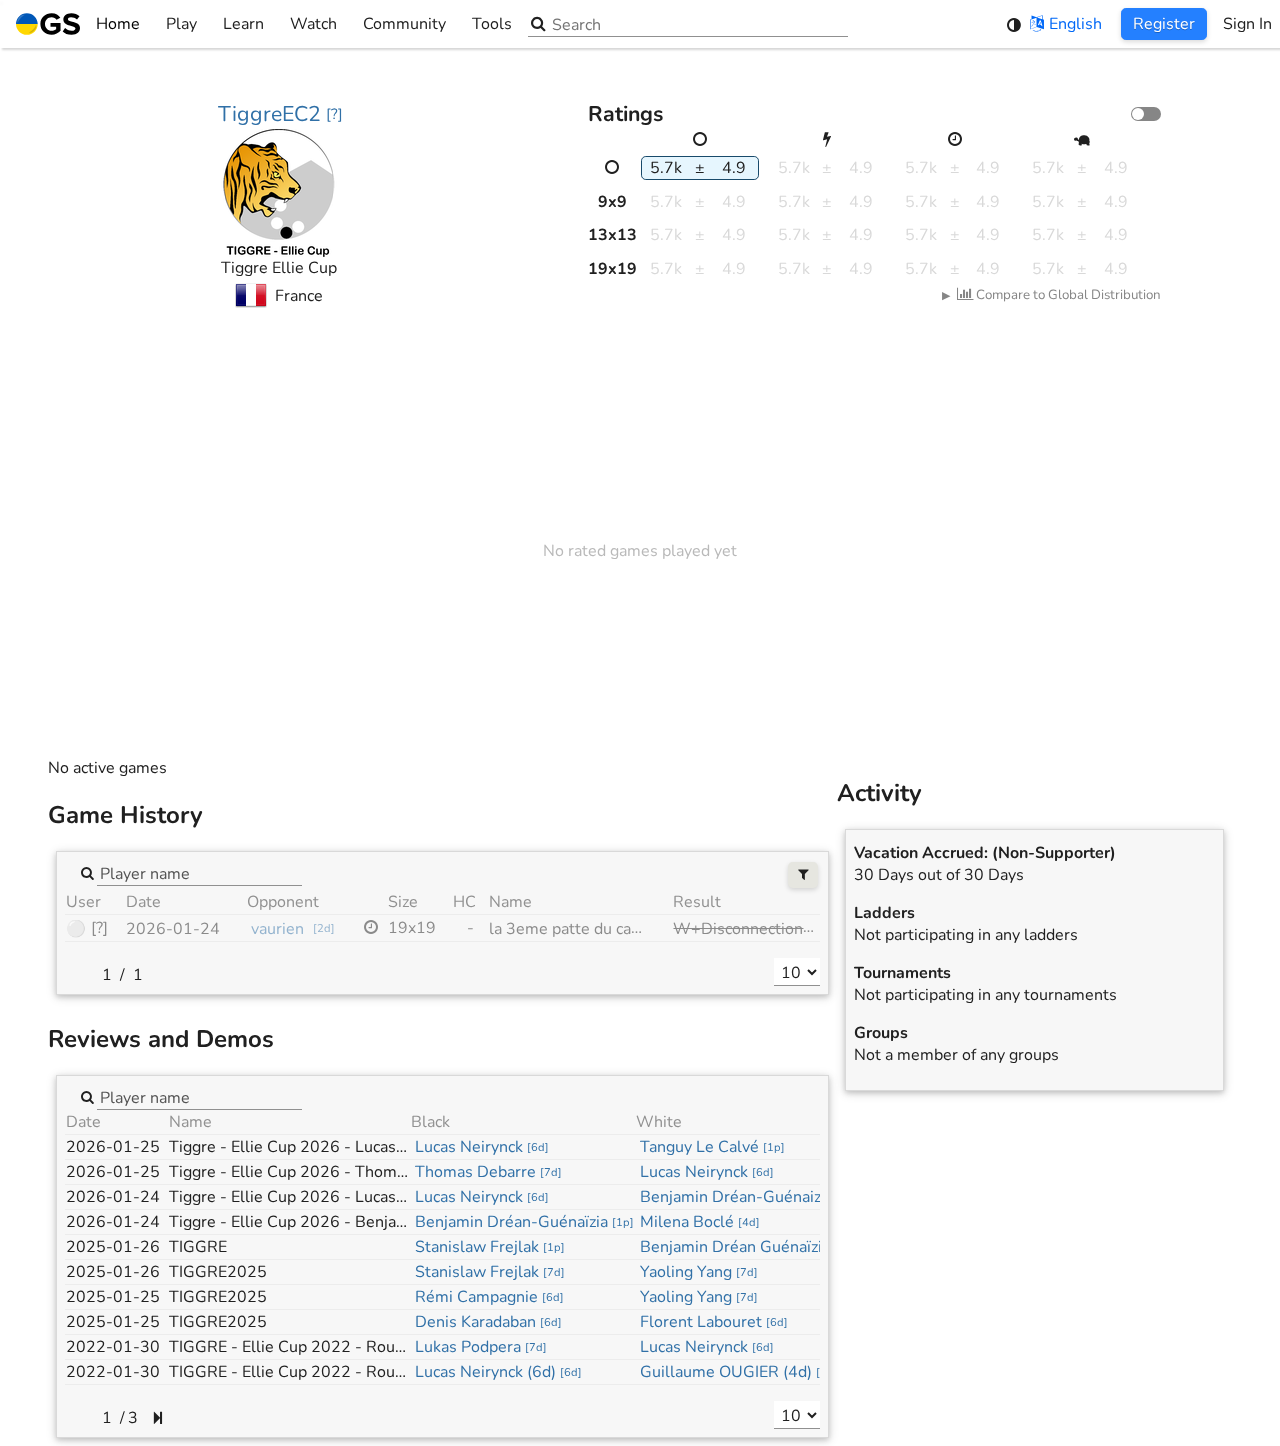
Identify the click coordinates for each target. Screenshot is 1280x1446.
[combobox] (199, 873)
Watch (313, 24)
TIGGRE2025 (218, 1272)
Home (118, 24)
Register (1164, 24)
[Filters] (803, 875)
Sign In (1247, 24)
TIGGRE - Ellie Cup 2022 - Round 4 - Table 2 (332, 1372)
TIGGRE (198, 1247)
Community (404, 24)
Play (181, 24)
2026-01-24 (173, 929)
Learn (243, 24)
